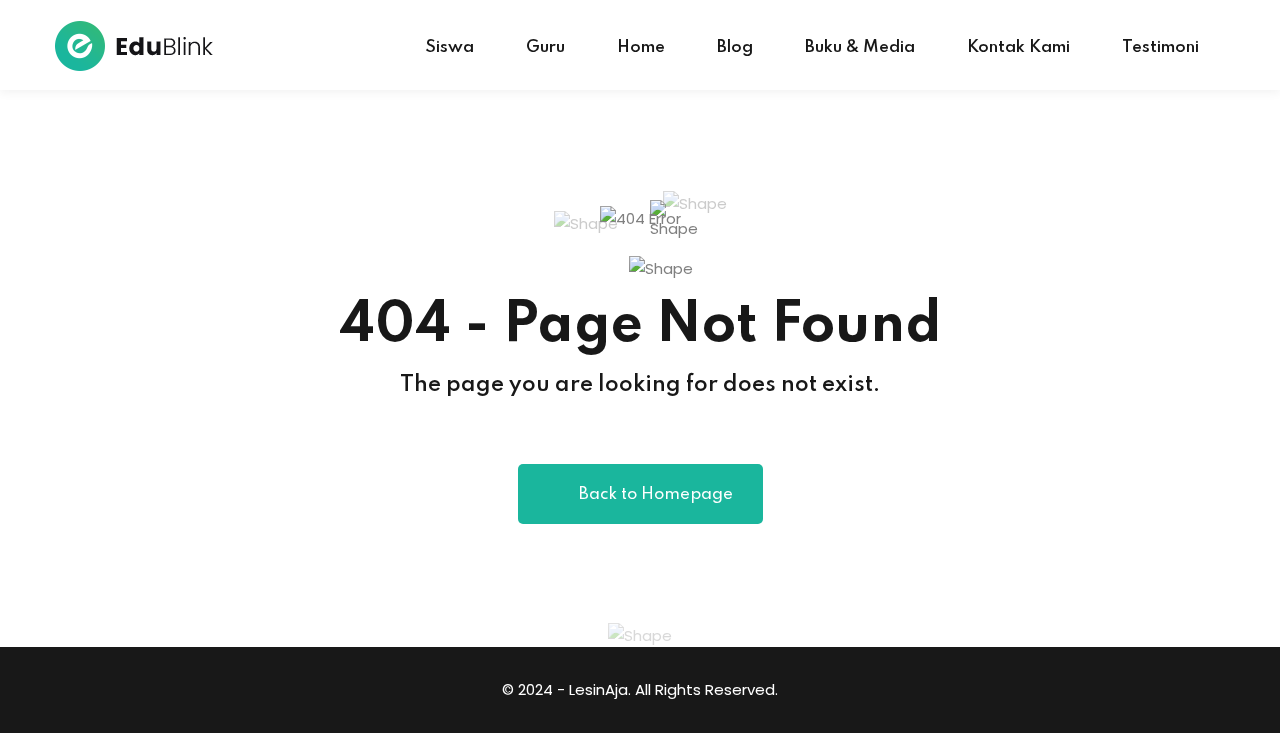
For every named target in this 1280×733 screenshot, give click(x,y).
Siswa (449, 47)
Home (641, 47)
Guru (545, 47)
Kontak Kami (1018, 47)
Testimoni (1160, 47)
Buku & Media (860, 47)
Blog (735, 47)
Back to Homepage (656, 494)
